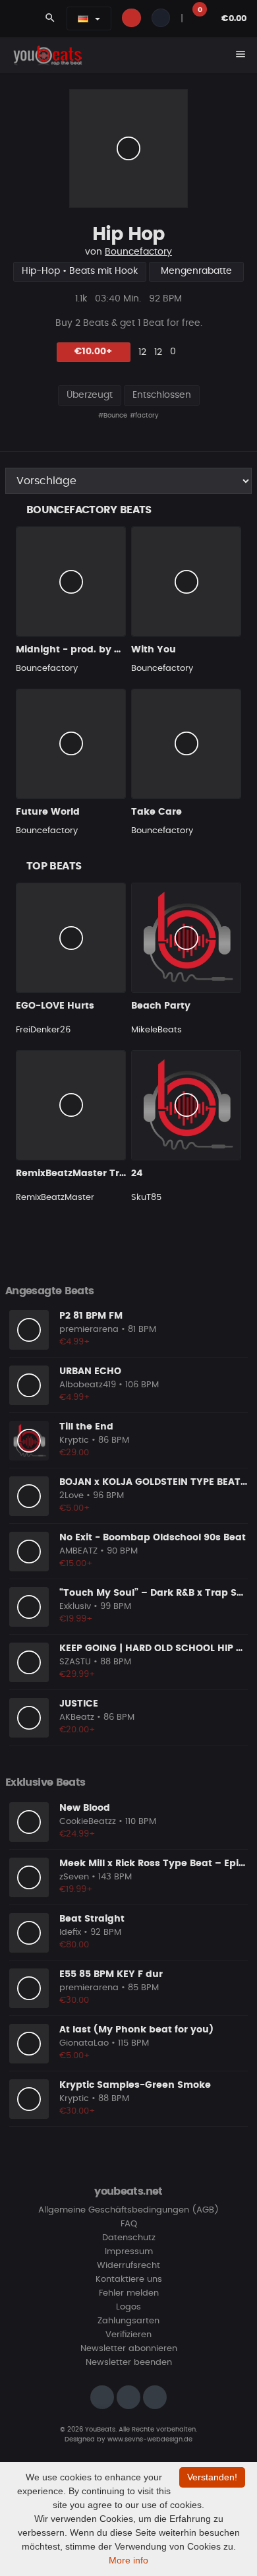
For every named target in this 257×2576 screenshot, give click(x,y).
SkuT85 (146, 1198)
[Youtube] (155, 2397)
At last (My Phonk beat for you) (136, 2030)
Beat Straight (92, 1919)
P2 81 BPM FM (91, 1316)
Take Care (157, 812)
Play (128, 148)
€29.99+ (77, 1675)
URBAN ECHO (90, 1371)
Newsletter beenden (129, 2363)
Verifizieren (128, 2335)
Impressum (129, 2252)
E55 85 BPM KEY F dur (111, 1974)
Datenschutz (129, 2238)
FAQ (129, 2224)
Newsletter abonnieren (129, 2349)
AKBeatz (77, 1717)
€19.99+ (76, 1619)
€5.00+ (75, 1508)
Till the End (86, 1427)
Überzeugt (90, 395)
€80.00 (74, 1945)
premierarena (89, 1330)
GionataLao (84, 2043)
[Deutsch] (83, 18)
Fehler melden (129, 2293)
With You (154, 650)
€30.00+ (77, 2111)
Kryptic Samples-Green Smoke (135, 2085)
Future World (48, 812)
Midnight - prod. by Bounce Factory (103, 650)
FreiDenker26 (43, 1030)
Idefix (70, 1932)
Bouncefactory (138, 252)
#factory (144, 416)
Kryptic (74, 1440)
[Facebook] (128, 2397)
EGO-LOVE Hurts (55, 1006)
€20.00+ (77, 1730)
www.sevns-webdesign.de (150, 2439)
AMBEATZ (78, 1551)
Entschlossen (162, 395)
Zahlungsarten (128, 2321)
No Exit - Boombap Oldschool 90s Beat (153, 1538)
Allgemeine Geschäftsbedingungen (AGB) (128, 2210)
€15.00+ (76, 1564)
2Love (71, 1496)
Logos (128, 2307)
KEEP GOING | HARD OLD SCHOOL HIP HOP (158, 1649)
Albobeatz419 (88, 1385)
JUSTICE (79, 1704)
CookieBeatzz (88, 1822)
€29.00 (74, 1453)
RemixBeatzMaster (55, 1198)
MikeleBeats (157, 1030)
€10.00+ (93, 352)
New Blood (85, 1808)
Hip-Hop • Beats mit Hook (80, 271)
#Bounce (113, 416)
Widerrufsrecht (128, 2266)
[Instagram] (102, 2397)
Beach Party (161, 1006)
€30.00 (74, 2000)
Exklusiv (75, 1607)
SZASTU (75, 1662)
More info (128, 2560)
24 (137, 1174)
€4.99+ (75, 1342)
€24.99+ (77, 1834)
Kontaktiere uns (129, 2279)
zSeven (74, 1877)
